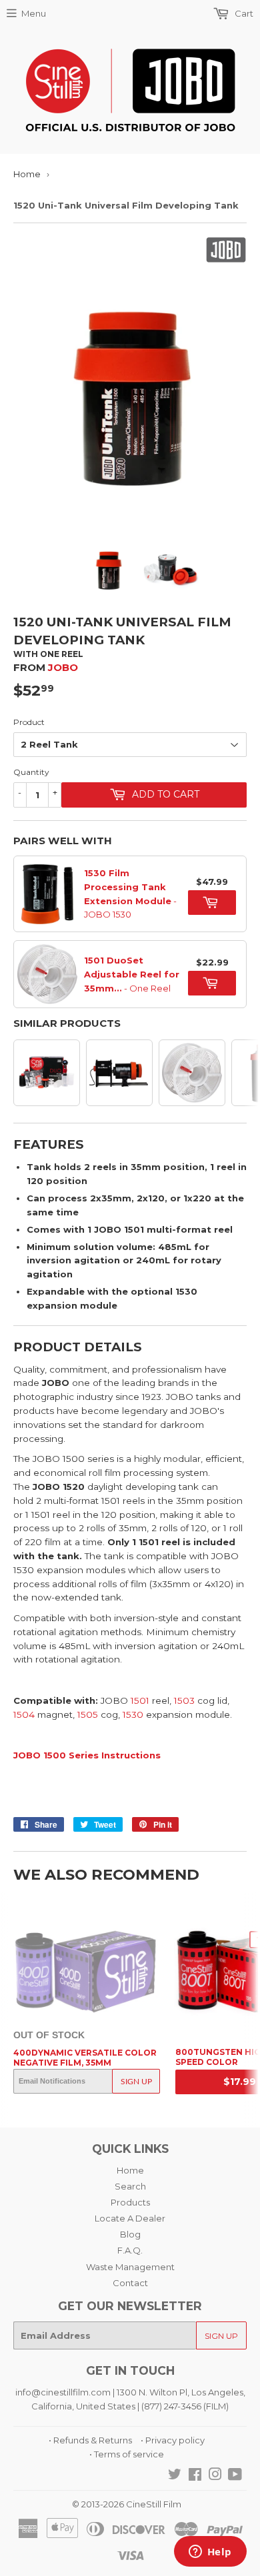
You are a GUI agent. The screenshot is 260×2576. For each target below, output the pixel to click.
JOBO (63, 667)
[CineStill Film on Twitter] (175, 2476)
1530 (133, 1714)
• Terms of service (127, 2454)
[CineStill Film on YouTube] (235, 2476)
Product (29, 722)
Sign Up (136, 2081)
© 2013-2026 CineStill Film (127, 2504)
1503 (184, 1700)
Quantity (31, 772)
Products (130, 2202)
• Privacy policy (173, 2440)
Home (27, 174)
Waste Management (130, 2267)
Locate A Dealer (130, 2218)
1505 (88, 1714)
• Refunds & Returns (90, 2440)
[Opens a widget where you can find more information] (210, 2553)
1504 (24, 1714)
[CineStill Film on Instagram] (215, 2476)
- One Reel (132, 974)
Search (130, 2186)
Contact (130, 2283)
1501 (139, 1700)
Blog (130, 2234)
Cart (243, 13)
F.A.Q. (130, 2250)
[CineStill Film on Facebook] (195, 2476)
